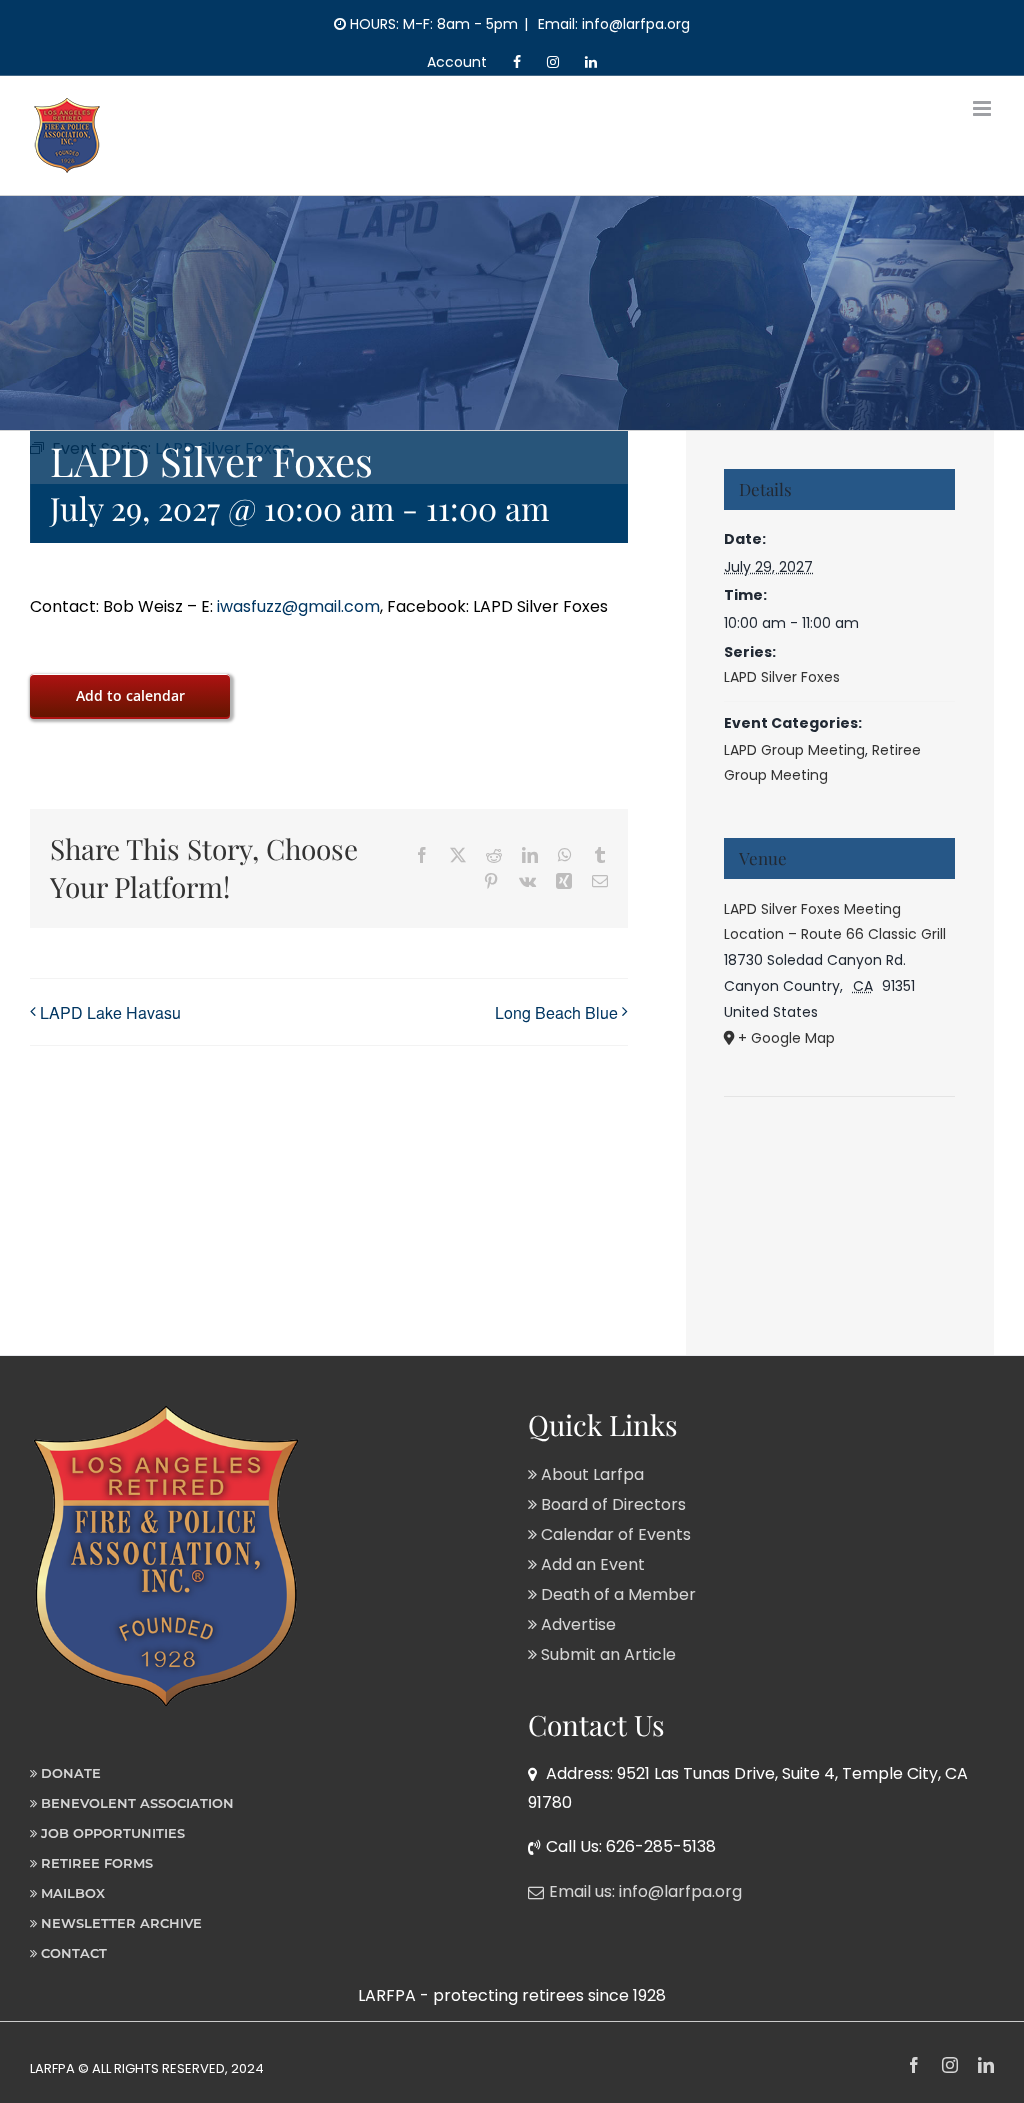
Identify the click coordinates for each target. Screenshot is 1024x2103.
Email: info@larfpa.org (612, 24)
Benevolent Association (135, 1803)
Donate (69, 1773)
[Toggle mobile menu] (983, 108)
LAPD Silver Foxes (782, 677)
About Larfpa (590, 1474)
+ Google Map (786, 1038)
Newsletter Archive (119, 1923)
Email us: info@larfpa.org (645, 1891)
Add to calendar (130, 695)
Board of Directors (611, 1504)
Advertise (576, 1624)
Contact (72, 1953)
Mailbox (71, 1893)
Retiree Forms (95, 1863)
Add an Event (591, 1564)
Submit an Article (606, 1654)
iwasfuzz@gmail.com (296, 606)
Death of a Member (616, 1594)
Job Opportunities (111, 1833)
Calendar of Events (614, 1534)
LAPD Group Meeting (794, 750)
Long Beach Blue (556, 1012)
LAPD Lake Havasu (110, 1012)
